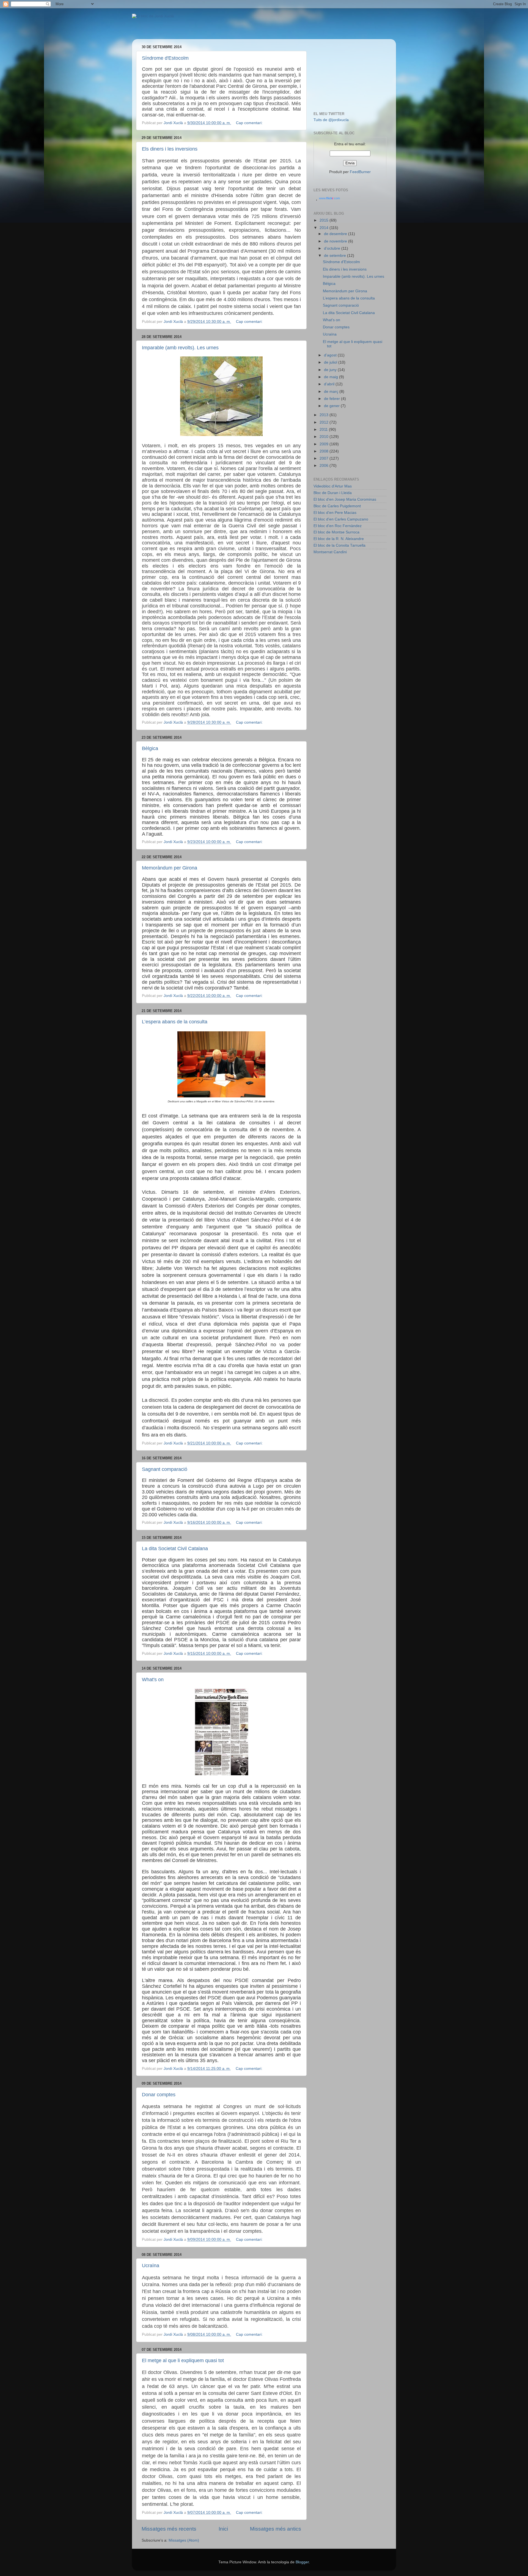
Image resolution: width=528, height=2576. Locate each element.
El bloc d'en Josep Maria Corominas (345, 499)
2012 (324, 422)
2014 (324, 228)
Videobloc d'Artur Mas (333, 486)
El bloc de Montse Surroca (336, 532)
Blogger (302, 2562)
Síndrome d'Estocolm (165, 58)
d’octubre (333, 248)
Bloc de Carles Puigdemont (337, 506)
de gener (332, 406)
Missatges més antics (276, 2529)
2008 (324, 451)
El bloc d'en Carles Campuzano (341, 519)
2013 (324, 415)
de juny (331, 370)
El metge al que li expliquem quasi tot (183, 2360)
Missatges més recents (169, 2529)
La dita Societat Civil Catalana (175, 1549)
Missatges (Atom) (184, 2540)
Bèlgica (150, 748)
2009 (324, 444)
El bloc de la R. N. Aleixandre (339, 539)
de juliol (331, 362)
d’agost (331, 355)
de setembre (335, 256)
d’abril (330, 384)
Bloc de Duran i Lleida (333, 493)
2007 (324, 458)
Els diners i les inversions (170, 149)
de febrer (332, 399)
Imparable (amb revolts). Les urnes (180, 348)
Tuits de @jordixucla (331, 120)
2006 (324, 466)
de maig (332, 377)
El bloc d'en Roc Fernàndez (338, 526)
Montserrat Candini (330, 552)
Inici (223, 2529)
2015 (324, 220)
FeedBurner (360, 172)
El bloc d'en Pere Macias (335, 513)
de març (332, 392)
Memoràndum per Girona (170, 868)
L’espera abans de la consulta (175, 1022)
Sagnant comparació (165, 1469)
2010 (324, 437)
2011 (324, 430)
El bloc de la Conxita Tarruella (339, 545)
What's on (153, 1680)
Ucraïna (151, 2266)
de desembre (336, 234)
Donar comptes (159, 2095)
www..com (329, 198)
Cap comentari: (250, 123)
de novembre (336, 241)
